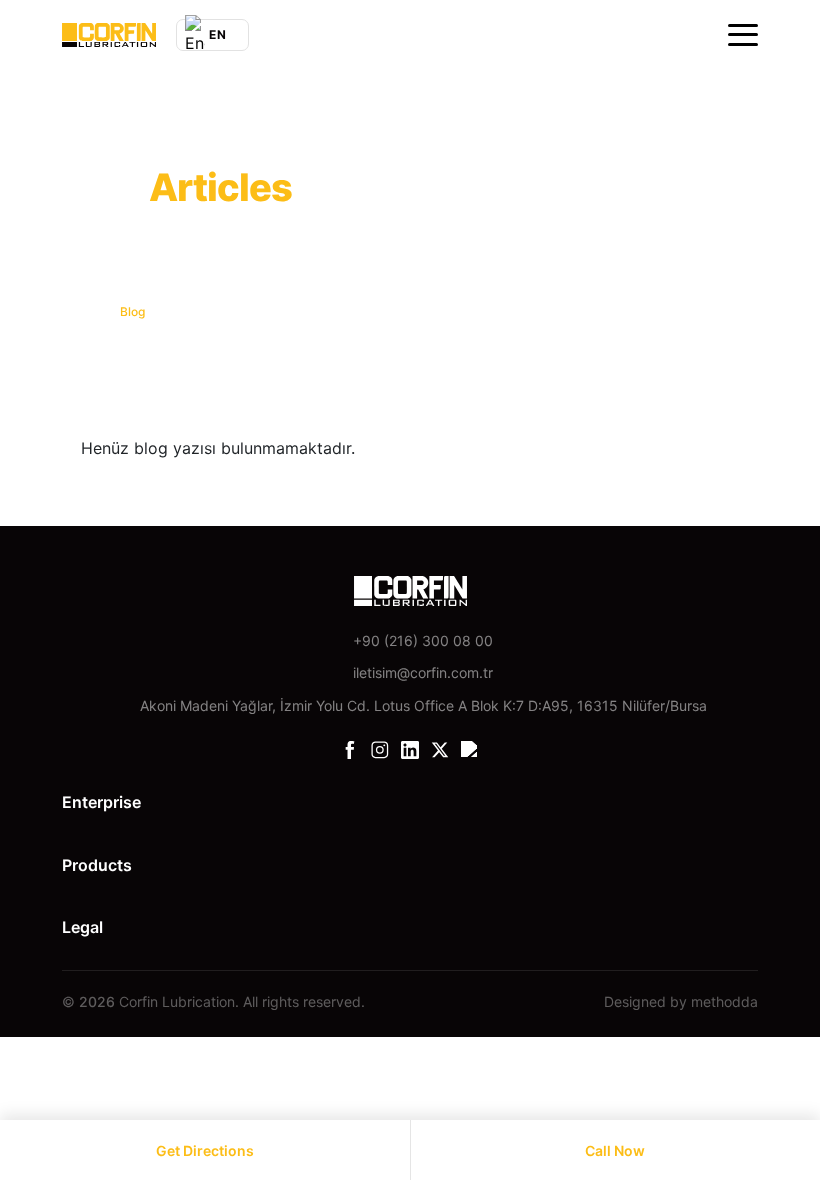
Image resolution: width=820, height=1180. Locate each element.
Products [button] (97, 865)
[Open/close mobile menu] (743, 35)
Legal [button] (82, 927)
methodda (724, 1001)
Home (79, 311)
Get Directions (205, 1150)
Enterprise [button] (101, 802)
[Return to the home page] (109, 35)
